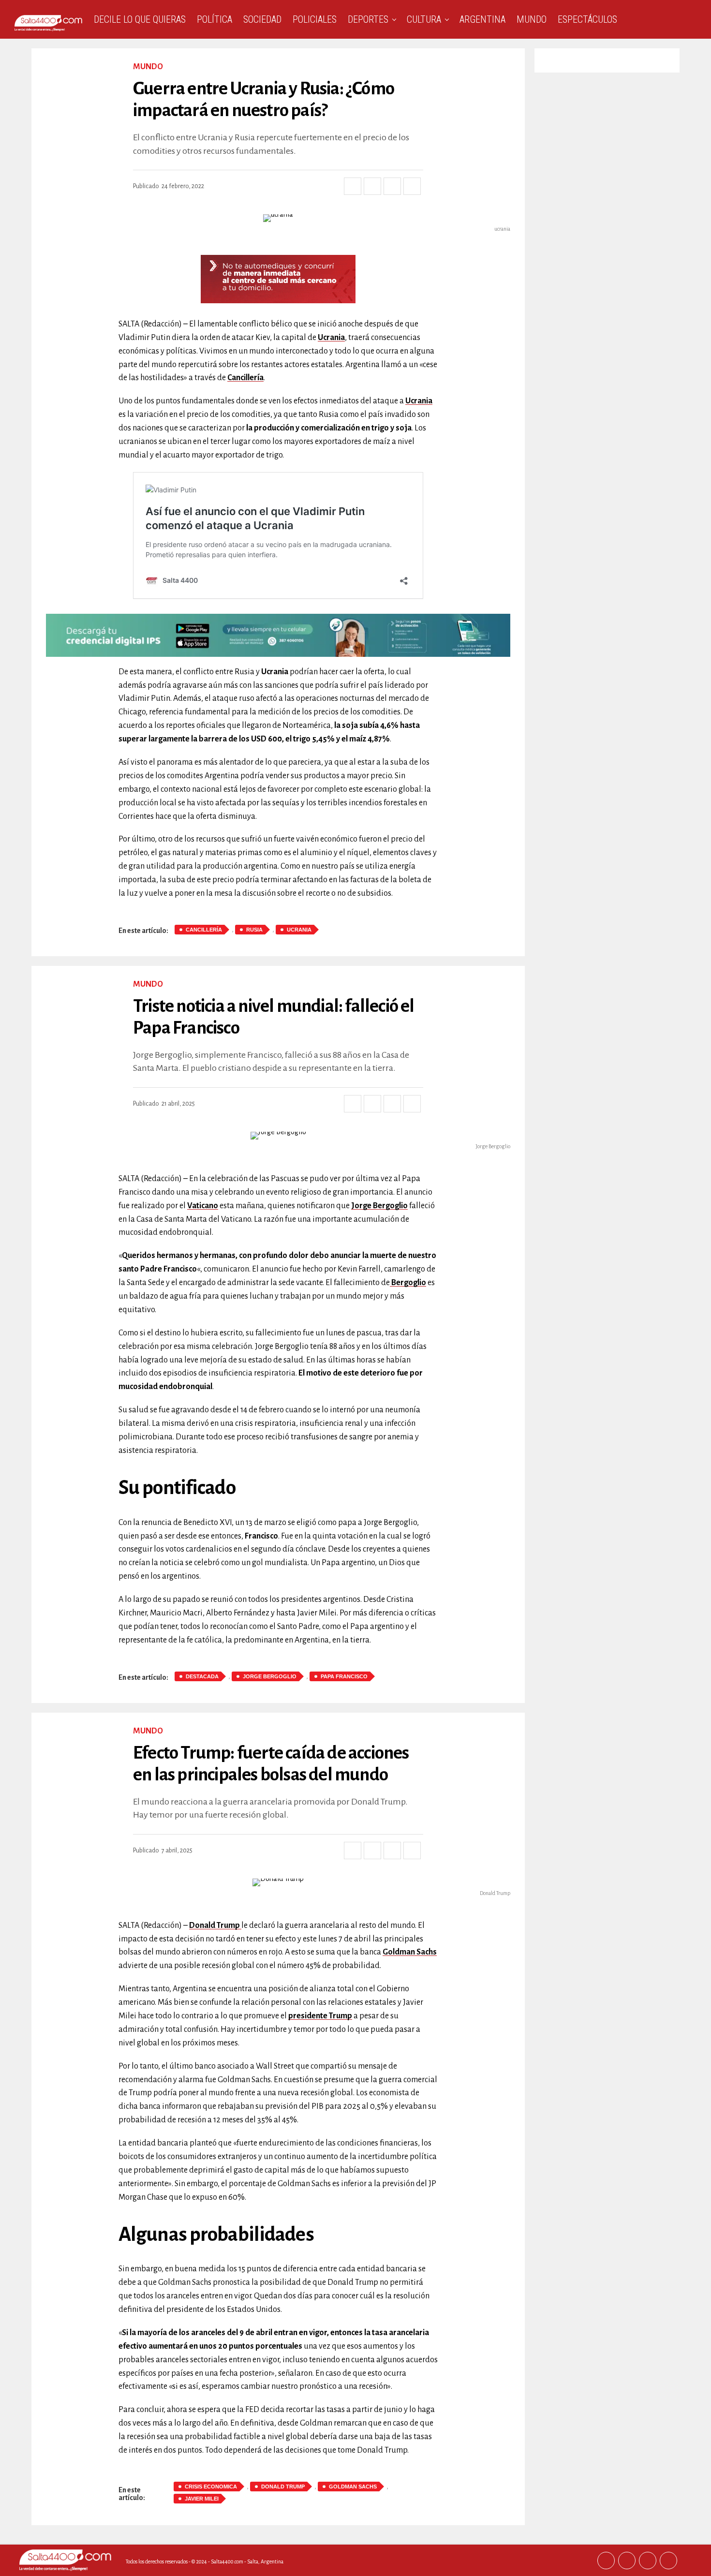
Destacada (202, 1676)
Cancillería (245, 378)
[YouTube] (668, 2561)
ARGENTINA (482, 19)
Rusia (254, 930)
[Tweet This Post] (372, 186)
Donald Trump (283, 2487)
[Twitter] (627, 2561)
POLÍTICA (215, 19)
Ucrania (331, 338)
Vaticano (203, 1206)
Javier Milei (202, 2499)
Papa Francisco (344, 1676)
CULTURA (424, 19)
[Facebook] (606, 2561)
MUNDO (532, 19)
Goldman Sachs (410, 1952)
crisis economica (211, 2487)
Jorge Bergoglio (379, 1206)
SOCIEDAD (262, 19)
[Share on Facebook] (353, 186)
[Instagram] (648, 2561)
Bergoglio (408, 1283)
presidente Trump (320, 2016)
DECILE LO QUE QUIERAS (140, 19)
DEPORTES (368, 19)
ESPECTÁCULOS (587, 19)
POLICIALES (315, 19)
